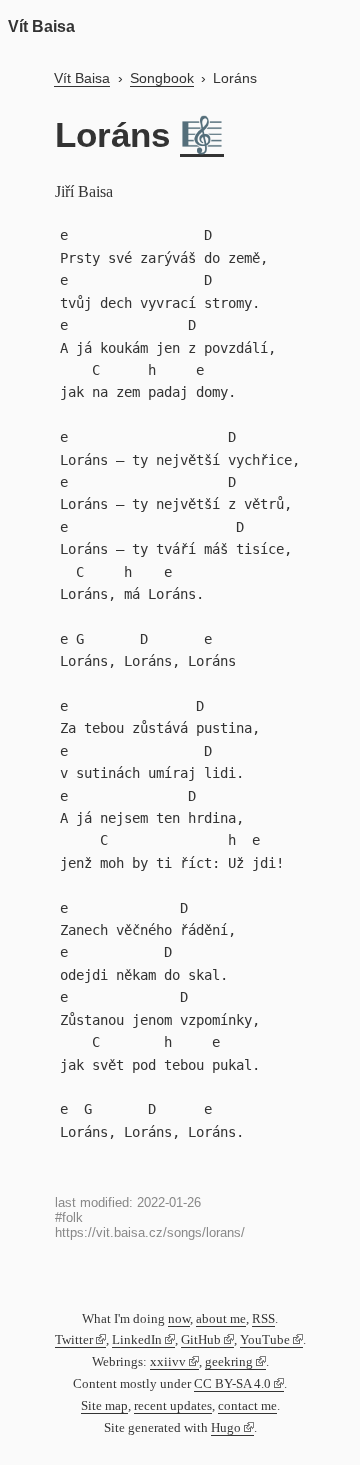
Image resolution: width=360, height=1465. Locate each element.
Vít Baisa (41, 26)
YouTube (265, 1340)
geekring (229, 1362)
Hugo (226, 1428)
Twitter (74, 1340)
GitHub (201, 1340)
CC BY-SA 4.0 (232, 1384)
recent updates (173, 1406)
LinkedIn (137, 1340)
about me (221, 1319)
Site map (104, 1406)
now (179, 1319)
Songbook (162, 78)
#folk (69, 1217)
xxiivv (168, 1362)
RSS (263, 1319)
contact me (247, 1406)
